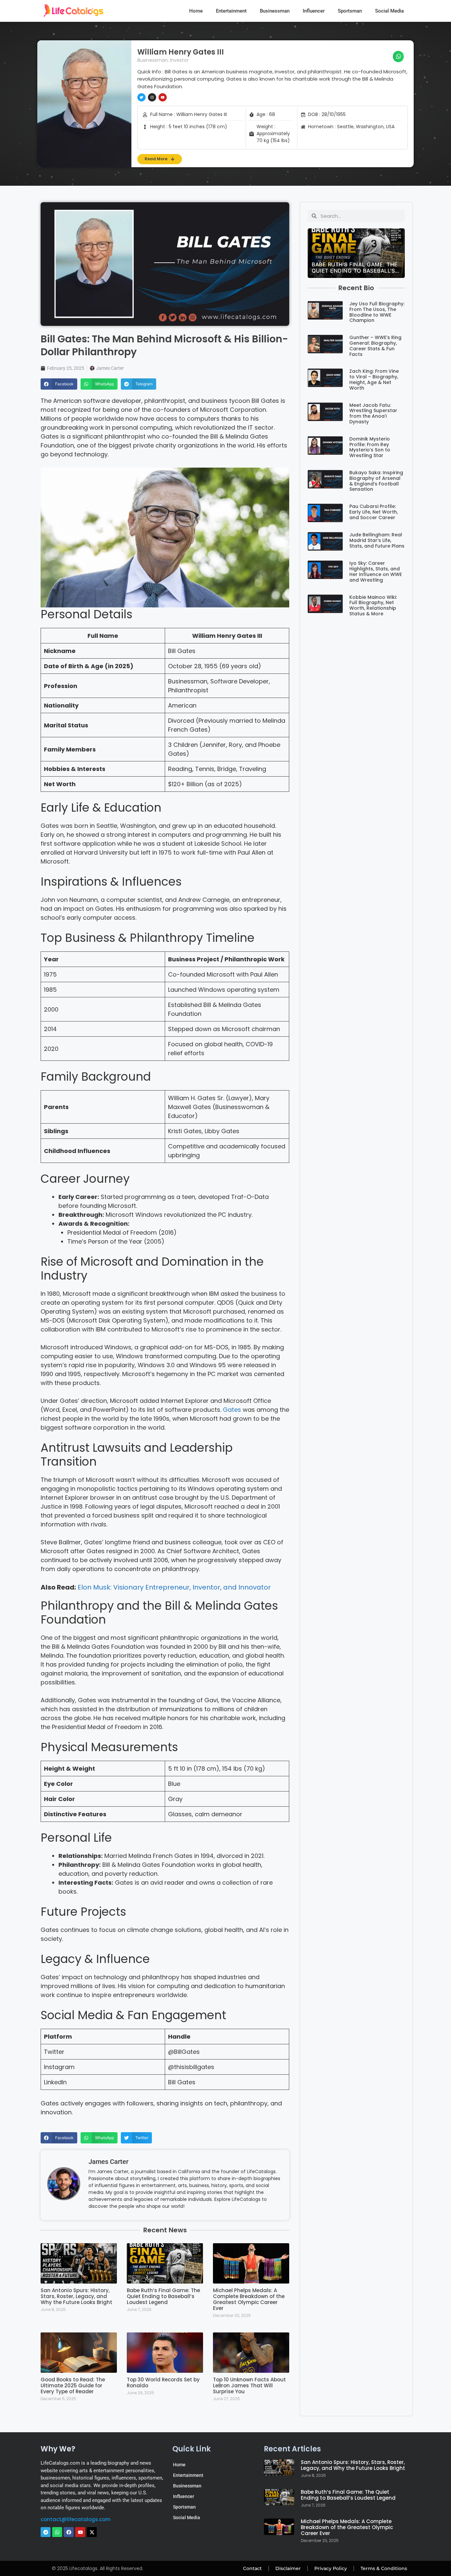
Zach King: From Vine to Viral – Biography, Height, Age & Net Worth (374, 379)
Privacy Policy (331, 2568)
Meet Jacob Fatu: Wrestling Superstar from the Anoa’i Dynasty (373, 413)
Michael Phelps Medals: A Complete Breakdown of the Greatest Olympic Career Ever (249, 2299)
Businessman (275, 11)
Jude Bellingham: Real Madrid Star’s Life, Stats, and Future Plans (377, 540)
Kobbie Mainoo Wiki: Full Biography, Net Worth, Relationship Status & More (373, 605)
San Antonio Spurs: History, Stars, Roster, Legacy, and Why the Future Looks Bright (76, 2296)
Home (196, 11)
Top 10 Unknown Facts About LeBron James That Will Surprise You (249, 2385)
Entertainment (231, 11)
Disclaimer (288, 2568)
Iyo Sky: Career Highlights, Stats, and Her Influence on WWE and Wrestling (376, 571)
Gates (233, 1410)
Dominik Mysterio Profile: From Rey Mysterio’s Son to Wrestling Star (370, 447)
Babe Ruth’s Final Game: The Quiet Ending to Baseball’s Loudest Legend (163, 2296)
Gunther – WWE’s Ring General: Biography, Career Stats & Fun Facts (375, 346)
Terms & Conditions (384, 2568)
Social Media (389, 11)
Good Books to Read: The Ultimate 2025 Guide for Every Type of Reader (73, 2385)
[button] (399, 57)
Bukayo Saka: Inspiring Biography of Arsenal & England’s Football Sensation (376, 481)
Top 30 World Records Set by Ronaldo (163, 2383)
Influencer (314, 11)
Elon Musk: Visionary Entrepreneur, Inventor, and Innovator (174, 1587)
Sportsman (350, 11)
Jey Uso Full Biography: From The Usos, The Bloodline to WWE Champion (377, 312)
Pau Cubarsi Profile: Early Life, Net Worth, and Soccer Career (374, 512)
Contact (252, 2568)
